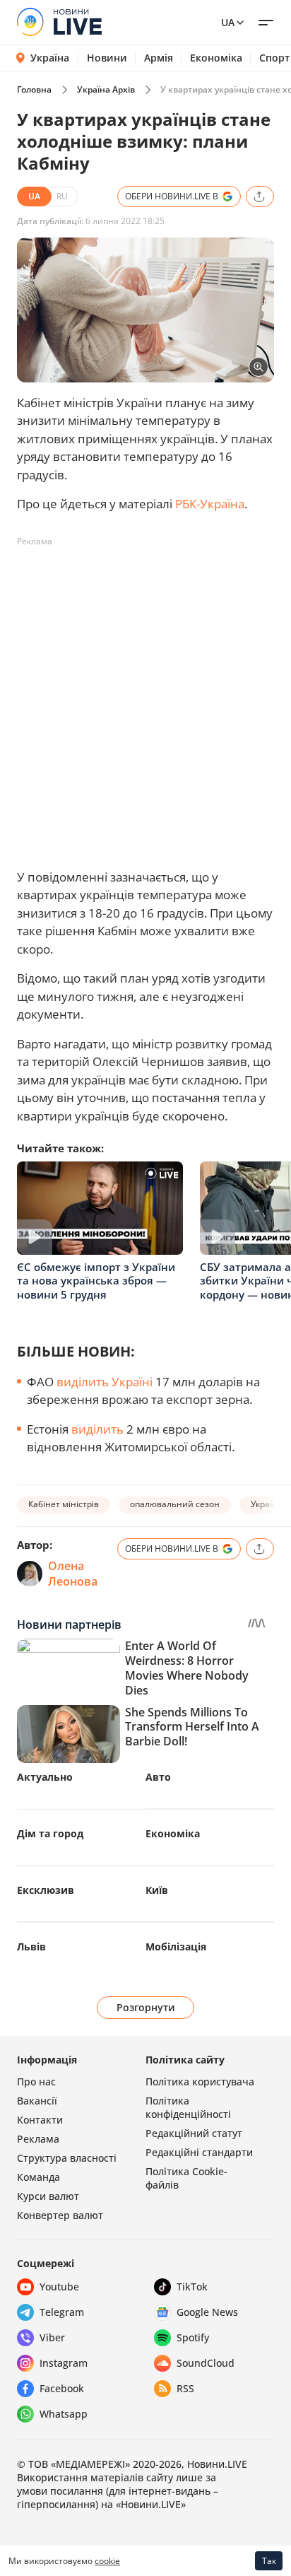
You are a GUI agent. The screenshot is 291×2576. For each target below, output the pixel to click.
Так (269, 2561)
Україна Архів (106, 89)
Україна (50, 58)
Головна (34, 89)
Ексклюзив (46, 1890)
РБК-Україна (210, 504)
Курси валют (48, 2196)
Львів (31, 1946)
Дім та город (50, 1833)
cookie (107, 2561)
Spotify (193, 2337)
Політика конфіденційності (188, 2107)
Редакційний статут (194, 2133)
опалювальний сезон (175, 1504)
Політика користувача (200, 2082)
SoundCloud (206, 2363)
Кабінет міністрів (64, 1504)
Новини (107, 58)
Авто (158, 1777)
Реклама (38, 2139)
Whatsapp (64, 2414)
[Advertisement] (145, 698)
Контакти (40, 2120)
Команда (38, 2177)
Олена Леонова (73, 1574)
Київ (157, 1890)
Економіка (216, 58)
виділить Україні (105, 1382)
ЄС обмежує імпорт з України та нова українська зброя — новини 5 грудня (96, 1281)
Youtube (59, 2287)
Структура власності (67, 2158)
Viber (52, 2337)
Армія (159, 58)
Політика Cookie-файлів (186, 2178)
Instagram (64, 2363)
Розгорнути (146, 2007)
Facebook (62, 2388)
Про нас (36, 2082)
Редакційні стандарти (199, 2152)
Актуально (45, 1777)
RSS (185, 2388)
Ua (228, 22)
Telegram (62, 2312)
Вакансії (37, 2101)
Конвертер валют (60, 2215)
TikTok (192, 2287)
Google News (207, 2312)
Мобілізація (176, 1946)
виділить (97, 1429)
